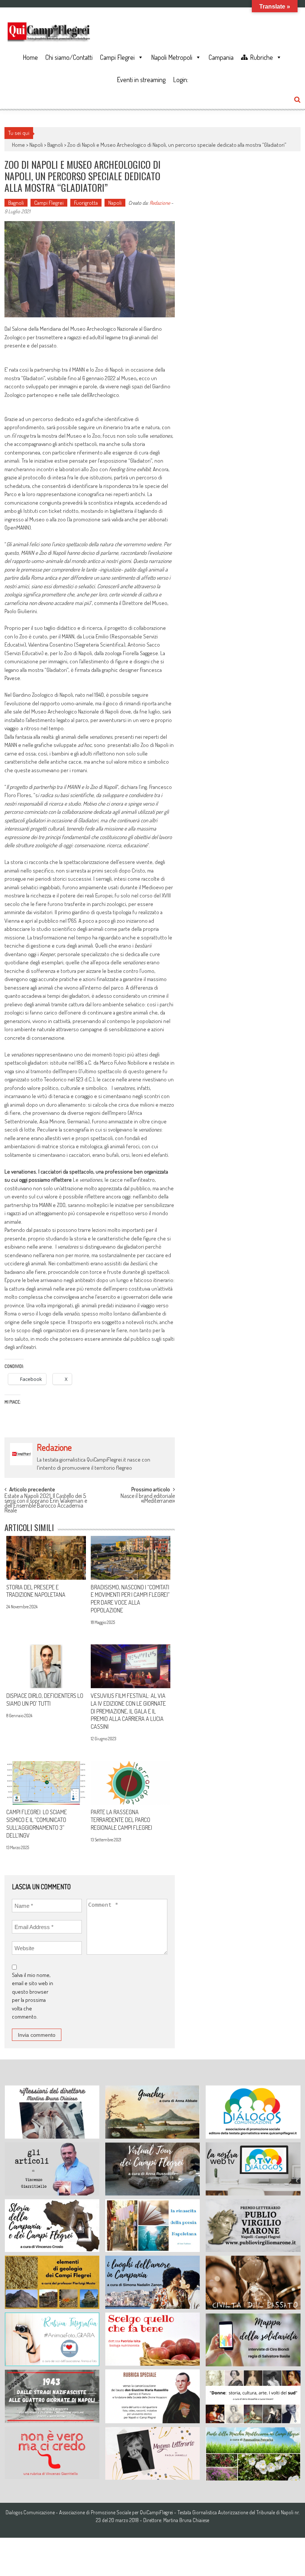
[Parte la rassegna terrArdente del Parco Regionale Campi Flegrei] (131, 1783)
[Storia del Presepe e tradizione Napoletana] (46, 1558)
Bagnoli (55, 145)
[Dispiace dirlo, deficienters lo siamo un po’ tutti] (46, 1666)
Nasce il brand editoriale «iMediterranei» (148, 1499)
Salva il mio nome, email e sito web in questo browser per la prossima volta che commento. (33, 1996)
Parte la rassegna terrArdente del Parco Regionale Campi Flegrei (121, 1820)
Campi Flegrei (117, 57)
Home (30, 57)
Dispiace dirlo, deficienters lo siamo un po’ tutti (45, 1700)
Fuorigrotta (86, 203)
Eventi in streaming (141, 80)
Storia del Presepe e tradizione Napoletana (36, 1591)
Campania (221, 57)
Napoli (36, 145)
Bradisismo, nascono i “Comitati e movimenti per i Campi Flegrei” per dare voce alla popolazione (130, 1599)
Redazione (160, 203)
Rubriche (261, 57)
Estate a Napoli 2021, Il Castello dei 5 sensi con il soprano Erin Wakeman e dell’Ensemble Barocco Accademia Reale (46, 1500)
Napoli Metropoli (172, 57)
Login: (181, 80)
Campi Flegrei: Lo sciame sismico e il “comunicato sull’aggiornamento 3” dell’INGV (37, 1823)
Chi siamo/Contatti (69, 57)
